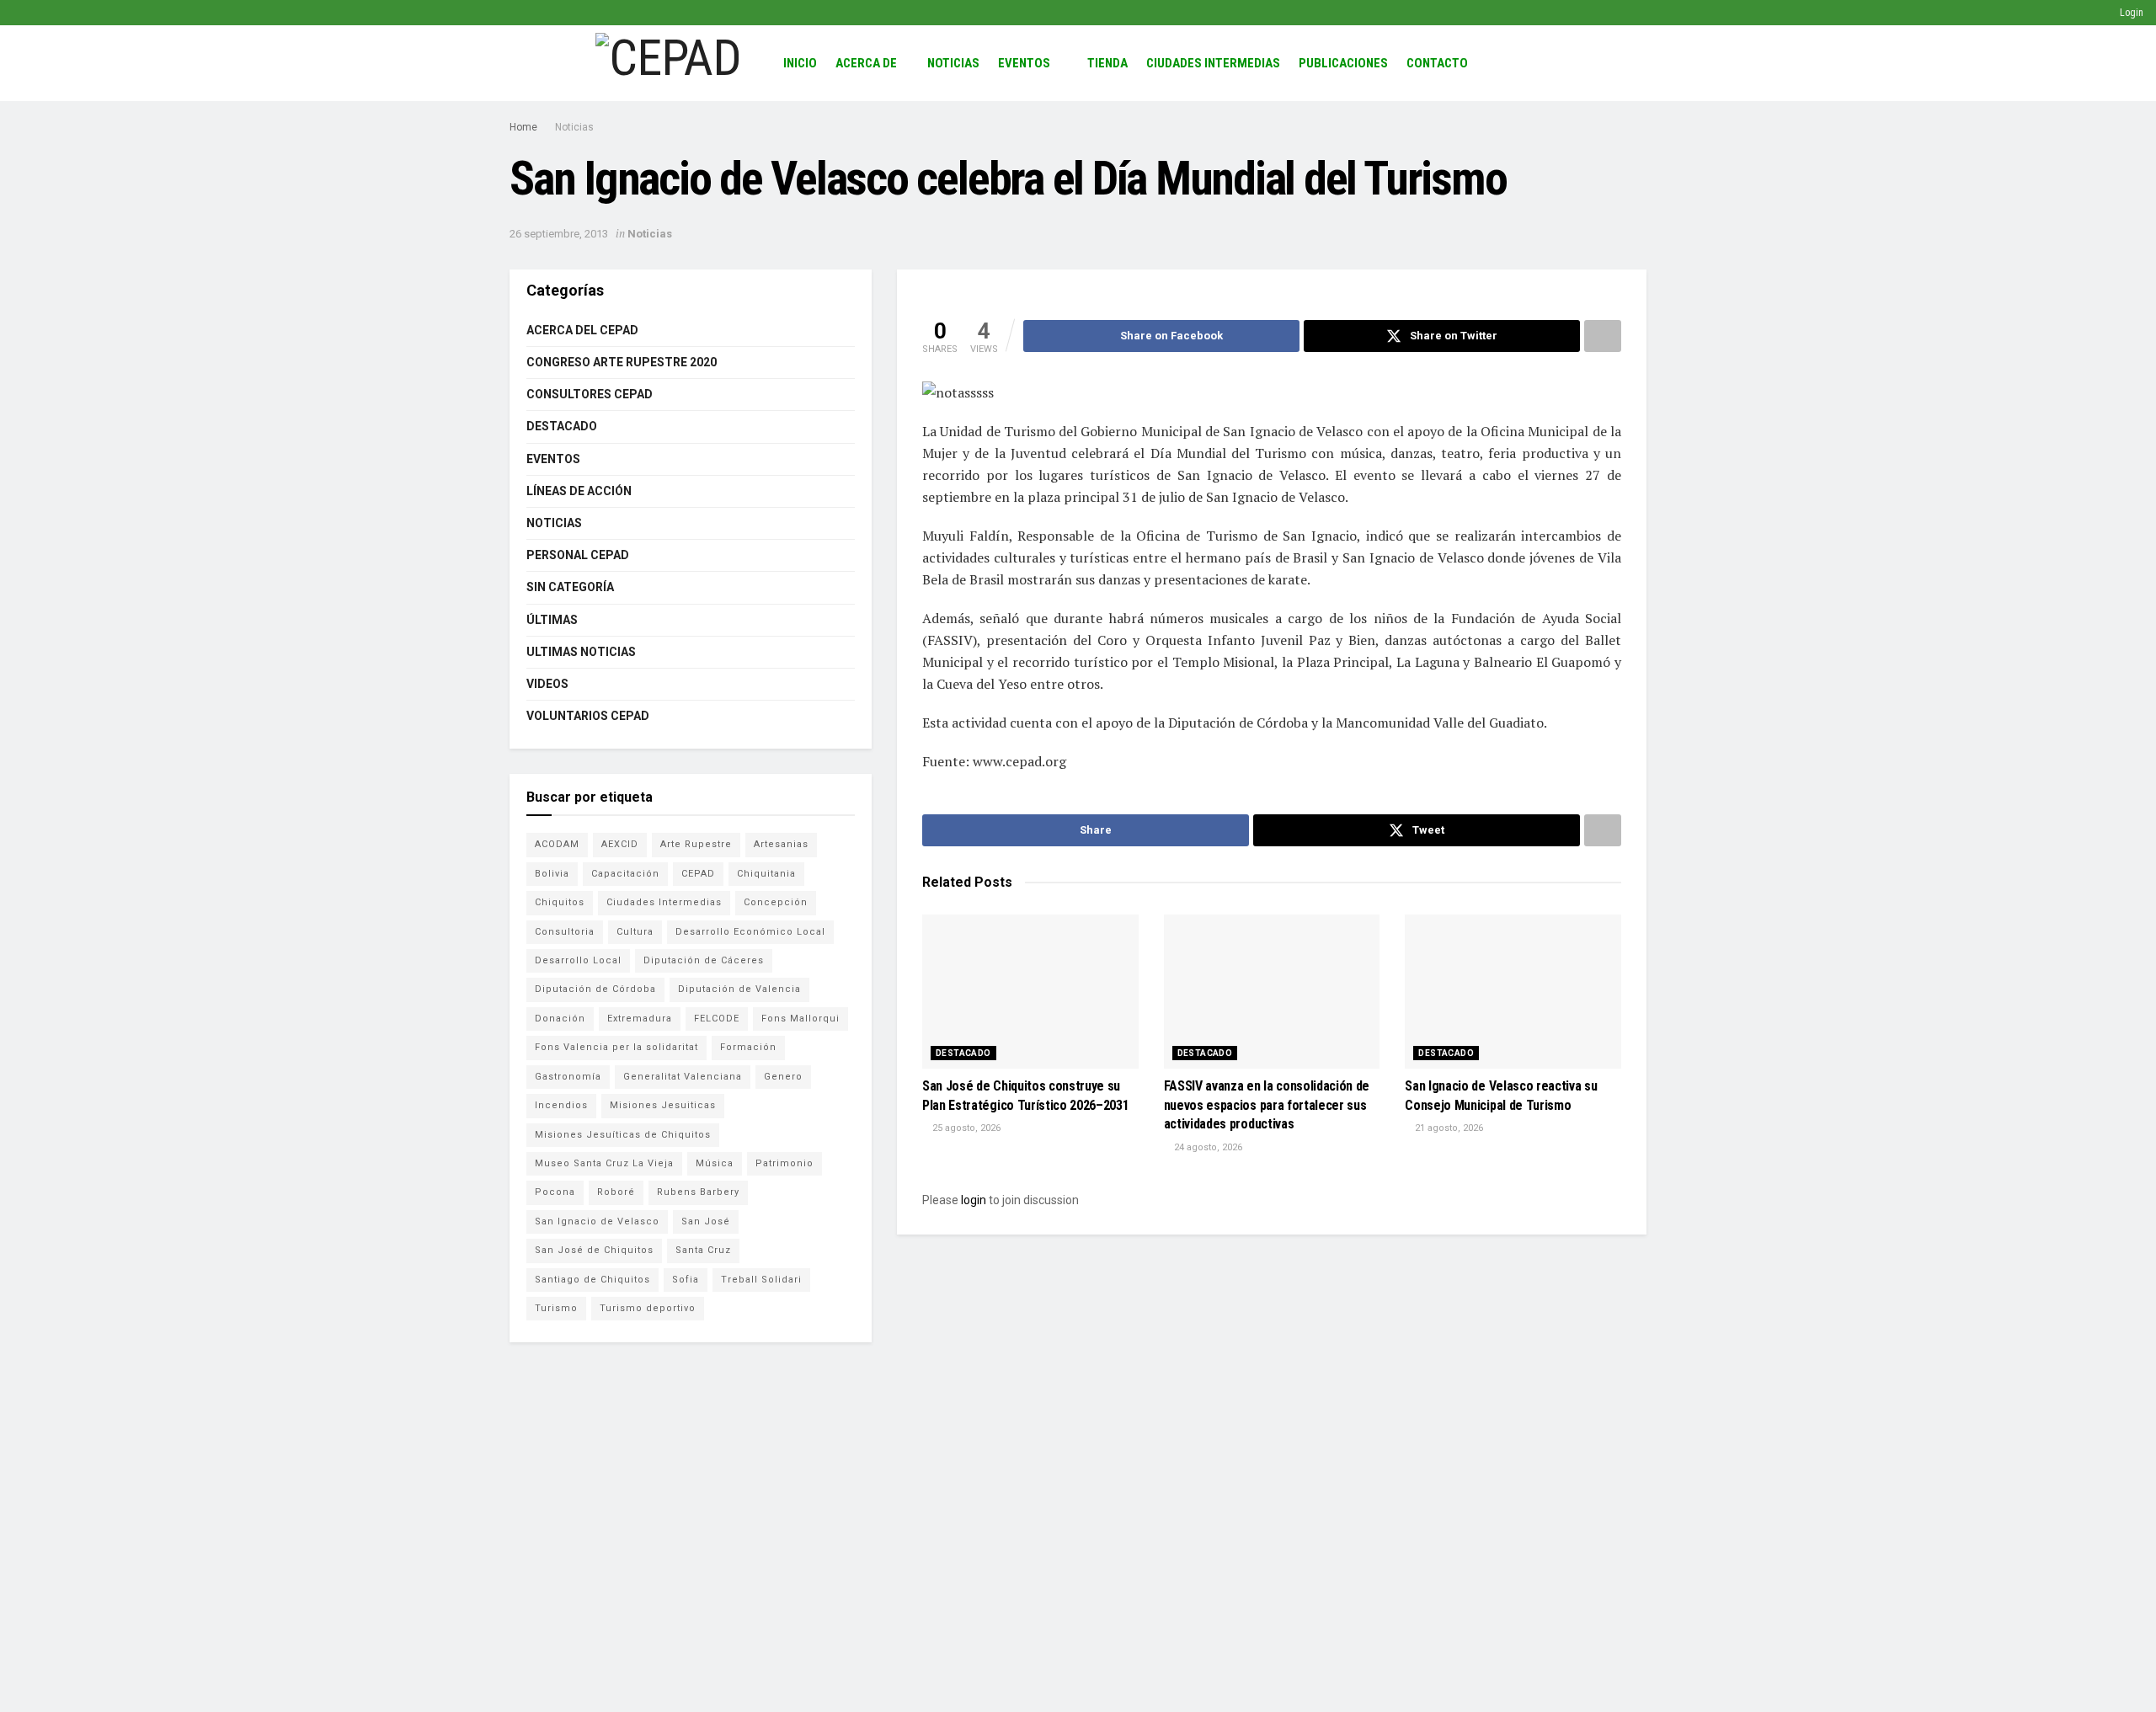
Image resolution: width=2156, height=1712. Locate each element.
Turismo (556, 1308)
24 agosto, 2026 (1207, 1147)
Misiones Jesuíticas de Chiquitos (623, 1135)
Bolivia (552, 874)
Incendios (561, 1105)
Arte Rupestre (696, 844)
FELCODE (717, 1019)
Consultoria (565, 932)
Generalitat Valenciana (683, 1077)
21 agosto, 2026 (1448, 1128)
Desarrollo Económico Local (750, 932)
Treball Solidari (761, 1280)
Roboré (616, 1192)
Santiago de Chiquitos (592, 1280)
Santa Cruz (703, 1250)
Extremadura (640, 1019)
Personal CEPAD (578, 555)
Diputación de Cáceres (704, 960)
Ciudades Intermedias (1213, 63)
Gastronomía (568, 1077)
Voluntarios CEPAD (588, 716)
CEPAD (698, 874)
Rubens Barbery (698, 1192)
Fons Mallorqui (800, 1019)
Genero (783, 1077)
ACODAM (557, 844)
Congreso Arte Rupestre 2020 (622, 362)
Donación (560, 1019)
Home (523, 127)
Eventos (1024, 63)
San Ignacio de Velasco (597, 1221)
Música (715, 1163)
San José (706, 1221)
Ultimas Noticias (581, 652)
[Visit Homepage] (668, 63)
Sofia (686, 1280)
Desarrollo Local (578, 960)
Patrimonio (784, 1163)
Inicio (800, 63)
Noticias (953, 63)
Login (2130, 13)
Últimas (552, 620)
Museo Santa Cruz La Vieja (604, 1163)
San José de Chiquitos (594, 1250)
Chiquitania (766, 874)
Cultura (635, 932)
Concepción (776, 902)
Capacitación (625, 874)
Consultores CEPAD (590, 394)
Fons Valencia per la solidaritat (616, 1047)
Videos (547, 684)
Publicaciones (1343, 63)
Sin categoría (570, 587)
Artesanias (781, 844)
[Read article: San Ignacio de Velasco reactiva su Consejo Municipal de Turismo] (1513, 992)
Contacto (1437, 63)
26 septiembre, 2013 (559, 234)
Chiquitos (560, 902)
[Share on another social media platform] (1603, 336)
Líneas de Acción (579, 491)
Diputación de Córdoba (595, 989)
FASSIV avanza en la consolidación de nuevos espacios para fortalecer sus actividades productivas (1267, 1105)
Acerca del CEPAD (582, 330)
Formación (748, 1047)
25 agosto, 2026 (965, 1128)
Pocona (555, 1192)
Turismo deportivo (648, 1308)
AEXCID (620, 844)
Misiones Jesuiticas (663, 1105)
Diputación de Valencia (739, 989)
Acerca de (866, 63)
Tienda (1107, 63)
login (974, 1200)
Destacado (963, 1053)
